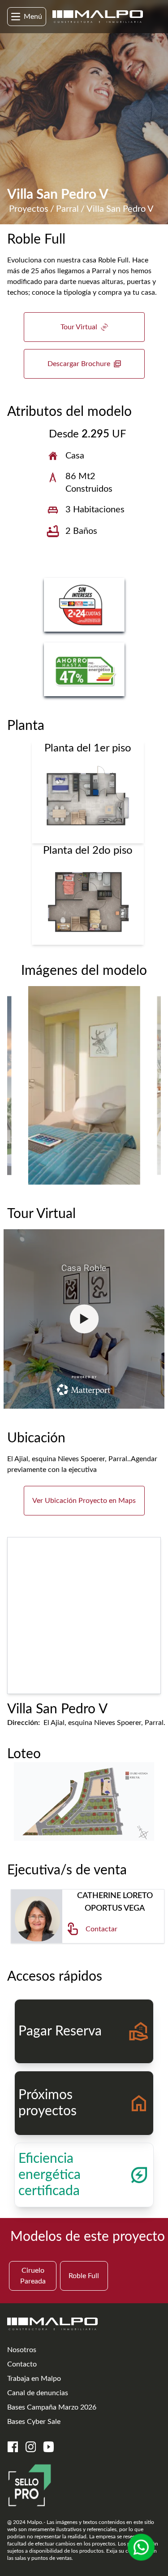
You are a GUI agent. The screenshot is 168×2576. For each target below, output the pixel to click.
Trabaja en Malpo (34, 2379)
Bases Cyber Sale (34, 2422)
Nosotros (22, 2350)
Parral (67, 209)
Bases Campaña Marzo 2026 (52, 2407)
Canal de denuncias (38, 2393)
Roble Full (84, 2276)
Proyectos (29, 209)
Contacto (22, 2364)
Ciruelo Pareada (33, 2276)
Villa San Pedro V (120, 209)
